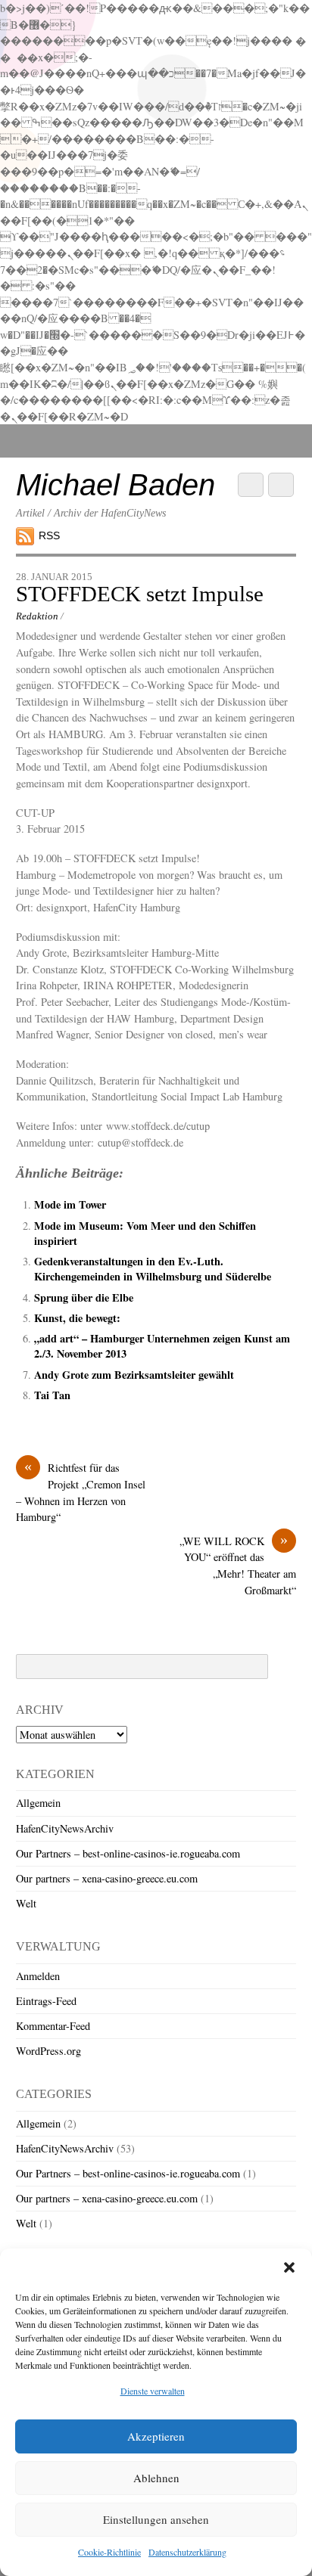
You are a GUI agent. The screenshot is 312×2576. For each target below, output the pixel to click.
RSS (49, 535)
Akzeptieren (156, 2436)
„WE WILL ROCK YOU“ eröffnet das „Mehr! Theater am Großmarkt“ (238, 1565)
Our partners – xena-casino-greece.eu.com (107, 1878)
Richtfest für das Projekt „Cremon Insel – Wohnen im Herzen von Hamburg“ (81, 1492)
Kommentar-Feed (53, 2026)
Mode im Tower (70, 1204)
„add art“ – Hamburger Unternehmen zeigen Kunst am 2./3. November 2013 (162, 1346)
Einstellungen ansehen (156, 2519)
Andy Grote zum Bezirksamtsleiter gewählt (134, 1375)
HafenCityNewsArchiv (65, 1828)
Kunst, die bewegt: (77, 1318)
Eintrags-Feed (46, 2001)
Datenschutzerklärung (187, 2552)
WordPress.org (48, 2051)
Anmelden (38, 1976)
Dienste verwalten (153, 2391)
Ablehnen (156, 2478)
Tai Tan (52, 1395)
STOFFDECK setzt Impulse (140, 594)
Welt (26, 1903)
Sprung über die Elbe (84, 1297)
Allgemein (38, 1803)
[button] (289, 2267)
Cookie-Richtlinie (109, 2552)
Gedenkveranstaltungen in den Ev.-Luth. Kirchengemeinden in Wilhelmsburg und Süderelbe (153, 1269)
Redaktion (37, 616)
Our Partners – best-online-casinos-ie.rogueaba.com (128, 1853)
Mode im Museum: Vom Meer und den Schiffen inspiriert (145, 1233)
